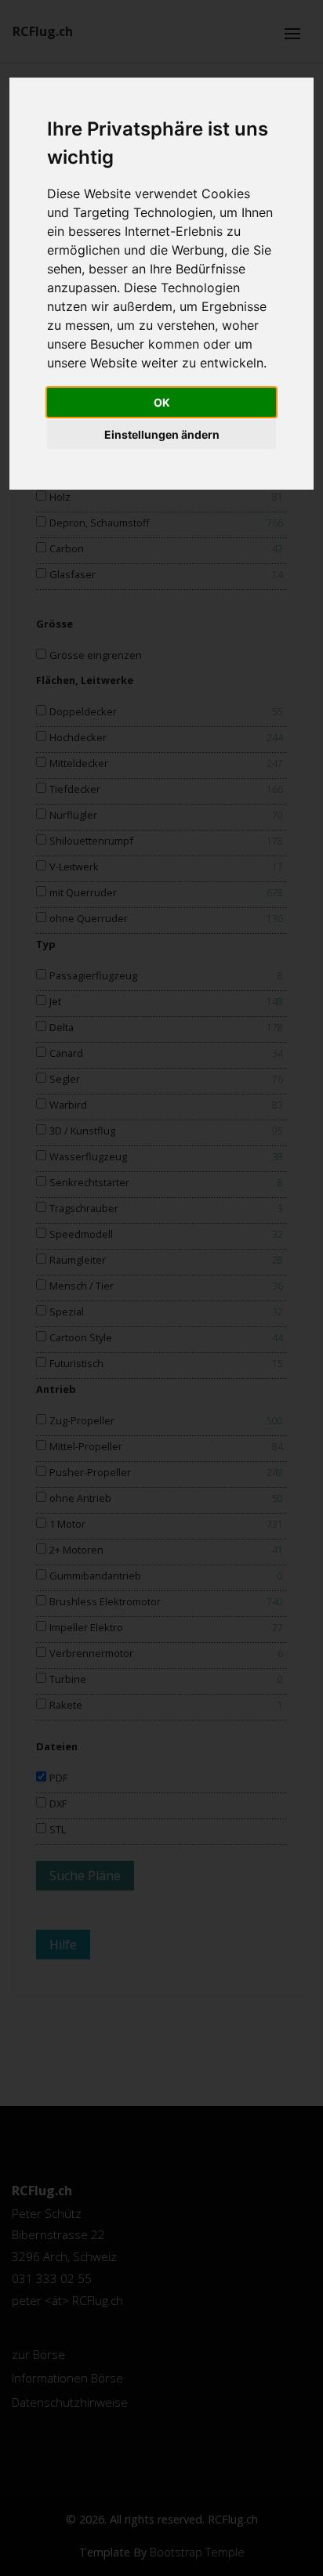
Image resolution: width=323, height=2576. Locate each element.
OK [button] (162, 402)
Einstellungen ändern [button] (162, 434)
